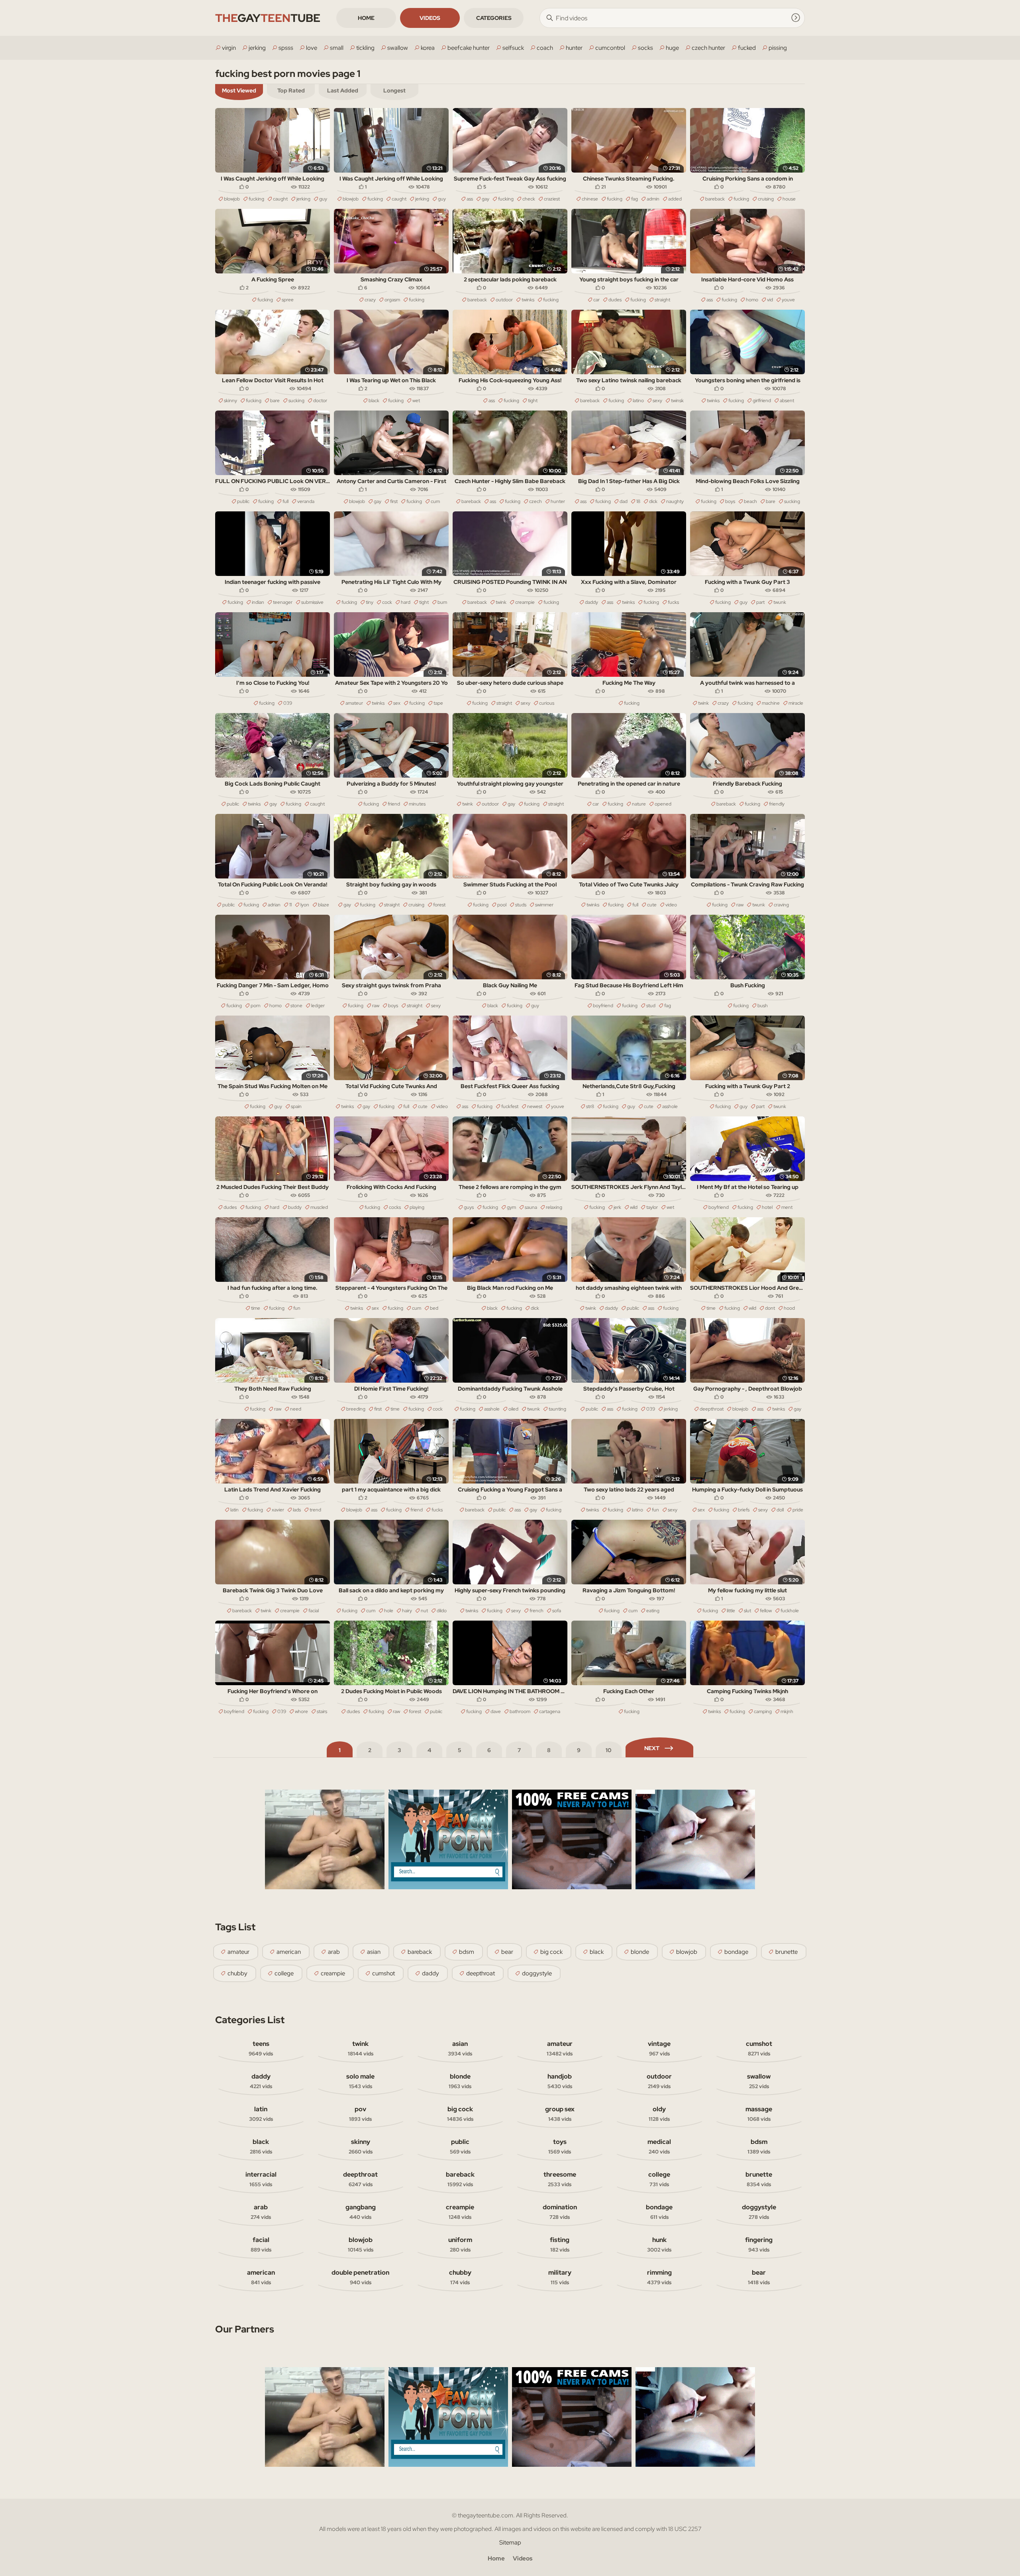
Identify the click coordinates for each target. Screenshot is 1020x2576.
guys (469, 1207)
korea (428, 48)
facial (314, 1611)
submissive (312, 602)
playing (417, 1207)
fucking (256, 199)
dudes (615, 300)
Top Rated (291, 90)
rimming (659, 2277)
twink (501, 602)
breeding (356, 1409)
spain (296, 1106)
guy (323, 199)
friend (394, 804)
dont (770, 1308)
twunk (780, 602)
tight (533, 401)
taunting (557, 1409)
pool (502, 905)
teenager (283, 602)
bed (434, 1308)
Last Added (343, 90)
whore (301, 1711)
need (296, 1409)
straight (662, 300)
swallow (398, 48)
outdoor (504, 300)
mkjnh (787, 1711)
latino (638, 401)
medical (659, 2146)
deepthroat (712, 1409)
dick (653, 501)
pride (798, 1510)
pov (360, 2114)
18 (638, 501)
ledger (318, 1006)
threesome (560, 2179)
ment (787, 1207)
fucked (747, 48)
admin (653, 199)
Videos (430, 18)
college (284, 1973)
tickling (365, 48)
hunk (659, 2244)
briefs (744, 1510)
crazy (370, 300)
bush (763, 1006)
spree (288, 300)
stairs (322, 1711)
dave (496, 1711)
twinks (528, 300)
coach (545, 48)
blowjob (232, 199)
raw (740, 905)
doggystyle (537, 1973)
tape (438, 703)
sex (397, 703)
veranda (306, 501)
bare (275, 401)
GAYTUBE (268, 18)
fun (297, 1308)
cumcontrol (610, 48)
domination (560, 2212)
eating (653, 1611)
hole (389, 1611)
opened (663, 804)
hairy (407, 1611)
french (536, 1611)
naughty (675, 501)
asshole (670, 1106)
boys (730, 501)
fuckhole (790, 1611)
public (243, 501)
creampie (525, 602)
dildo (442, 1611)
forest (439, 905)
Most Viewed (239, 90)
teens (261, 2048)
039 (288, 703)
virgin (229, 48)
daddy (591, 602)
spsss (286, 48)
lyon (305, 905)
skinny (230, 401)
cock (387, 602)
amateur (354, 703)
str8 (590, 1106)
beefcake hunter (469, 48)
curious (547, 703)
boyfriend (603, 1006)
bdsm (467, 1952)
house (789, 199)
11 (290, 905)
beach (750, 501)
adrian (274, 905)
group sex (560, 2114)
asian (374, 1952)
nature (639, 804)
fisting (560, 2244)
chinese (590, 199)
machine (771, 703)
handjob (560, 2081)
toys (560, 2146)
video (671, 905)
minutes (417, 804)
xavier (278, 1510)
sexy (657, 401)
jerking (257, 48)
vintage (659, 2048)
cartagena (550, 1711)
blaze (324, 905)
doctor (320, 401)
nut (424, 1611)
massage (759, 2114)
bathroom (520, 1711)
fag (635, 199)
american (289, 1952)
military (560, 2277)
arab (334, 1952)
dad (624, 501)
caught (280, 199)
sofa (557, 1611)
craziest (552, 199)
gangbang (361, 2212)
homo (752, 300)
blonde (640, 1952)
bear (507, 1952)
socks (645, 48)
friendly (777, 804)
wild (634, 1207)
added (675, 199)
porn (256, 1006)
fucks (673, 602)
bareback (715, 199)
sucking (296, 401)
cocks (395, 1207)
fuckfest (510, 1106)
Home (366, 18)
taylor (652, 1207)
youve (788, 300)
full (285, 501)
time (256, 1308)
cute (652, 905)
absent (787, 401)
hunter (574, 48)
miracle (796, 703)
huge (672, 48)
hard (406, 602)
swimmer (544, 905)
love (312, 48)
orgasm (392, 300)
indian (258, 602)
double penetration (360, 2277)
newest (535, 1106)
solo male (360, 2081)
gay (485, 199)
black (374, 401)
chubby (237, 1973)
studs (521, 905)
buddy (295, 1207)
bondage (736, 1952)
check (529, 199)
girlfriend (762, 401)
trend (315, 1510)
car (596, 300)
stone (296, 1006)
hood (789, 1308)
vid (770, 300)
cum (435, 501)
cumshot (383, 1973)
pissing (778, 48)
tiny (370, 602)
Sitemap (510, 2543)
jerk (617, 1207)
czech (535, 501)
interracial (261, 2179)
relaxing (554, 1207)
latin (234, 1510)
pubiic (436, 1711)
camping (763, 1711)
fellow (766, 1611)
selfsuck (513, 48)
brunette (787, 1952)
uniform (460, 2244)
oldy (659, 2114)
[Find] (796, 18)
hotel (767, 1207)
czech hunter (708, 48)
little (731, 1611)
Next (652, 1748)
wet (416, 401)
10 (609, 1750)
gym (511, 1207)
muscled (319, 1207)
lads (297, 1510)
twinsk (677, 401)
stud (651, 1006)
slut (747, 1611)
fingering (759, 2244)
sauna (531, 1207)
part (760, 602)
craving (781, 905)
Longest (394, 90)
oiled (513, 1409)
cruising (766, 199)
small (337, 48)
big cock (551, 1952)
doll (780, 1510)
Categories (494, 18)
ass (470, 199)
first (394, 501)
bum (442, 602)
